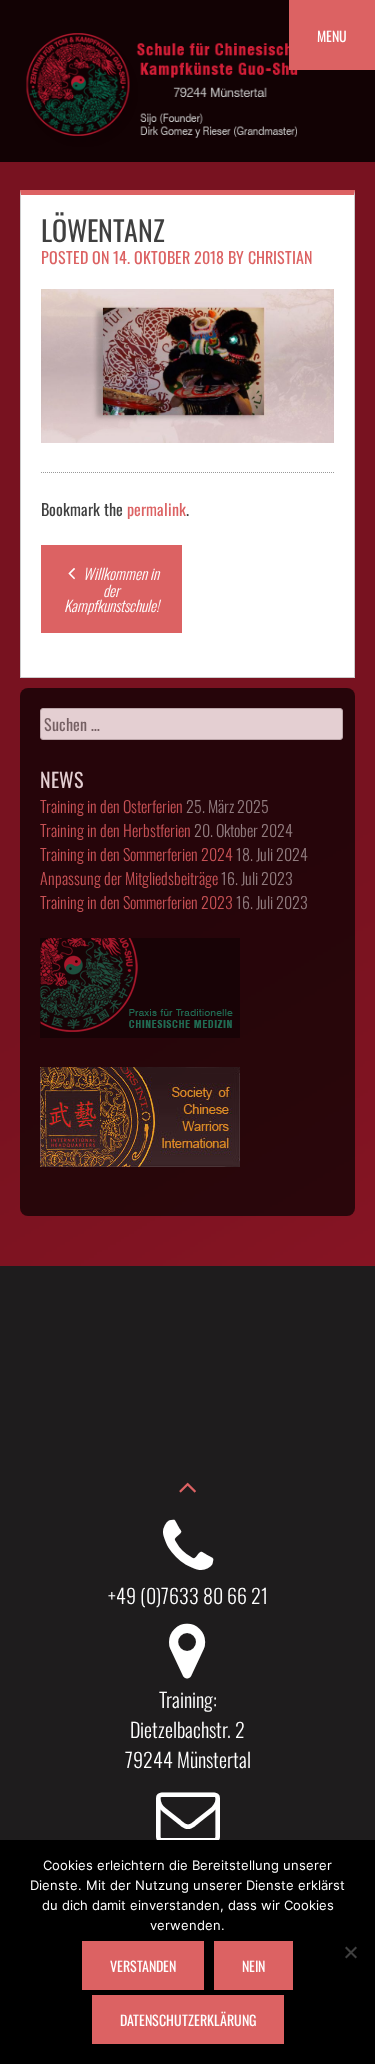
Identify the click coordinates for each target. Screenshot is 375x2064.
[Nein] (350, 1952)
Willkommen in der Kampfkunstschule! (111, 589)
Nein (253, 1965)
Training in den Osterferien (111, 806)
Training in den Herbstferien (115, 830)
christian (280, 257)
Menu (332, 35)
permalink (156, 509)
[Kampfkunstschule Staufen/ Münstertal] (165, 151)
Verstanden (143, 1965)
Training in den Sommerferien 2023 (136, 902)
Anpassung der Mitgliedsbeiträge (129, 878)
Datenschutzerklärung (188, 2019)
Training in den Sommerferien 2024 (136, 854)
